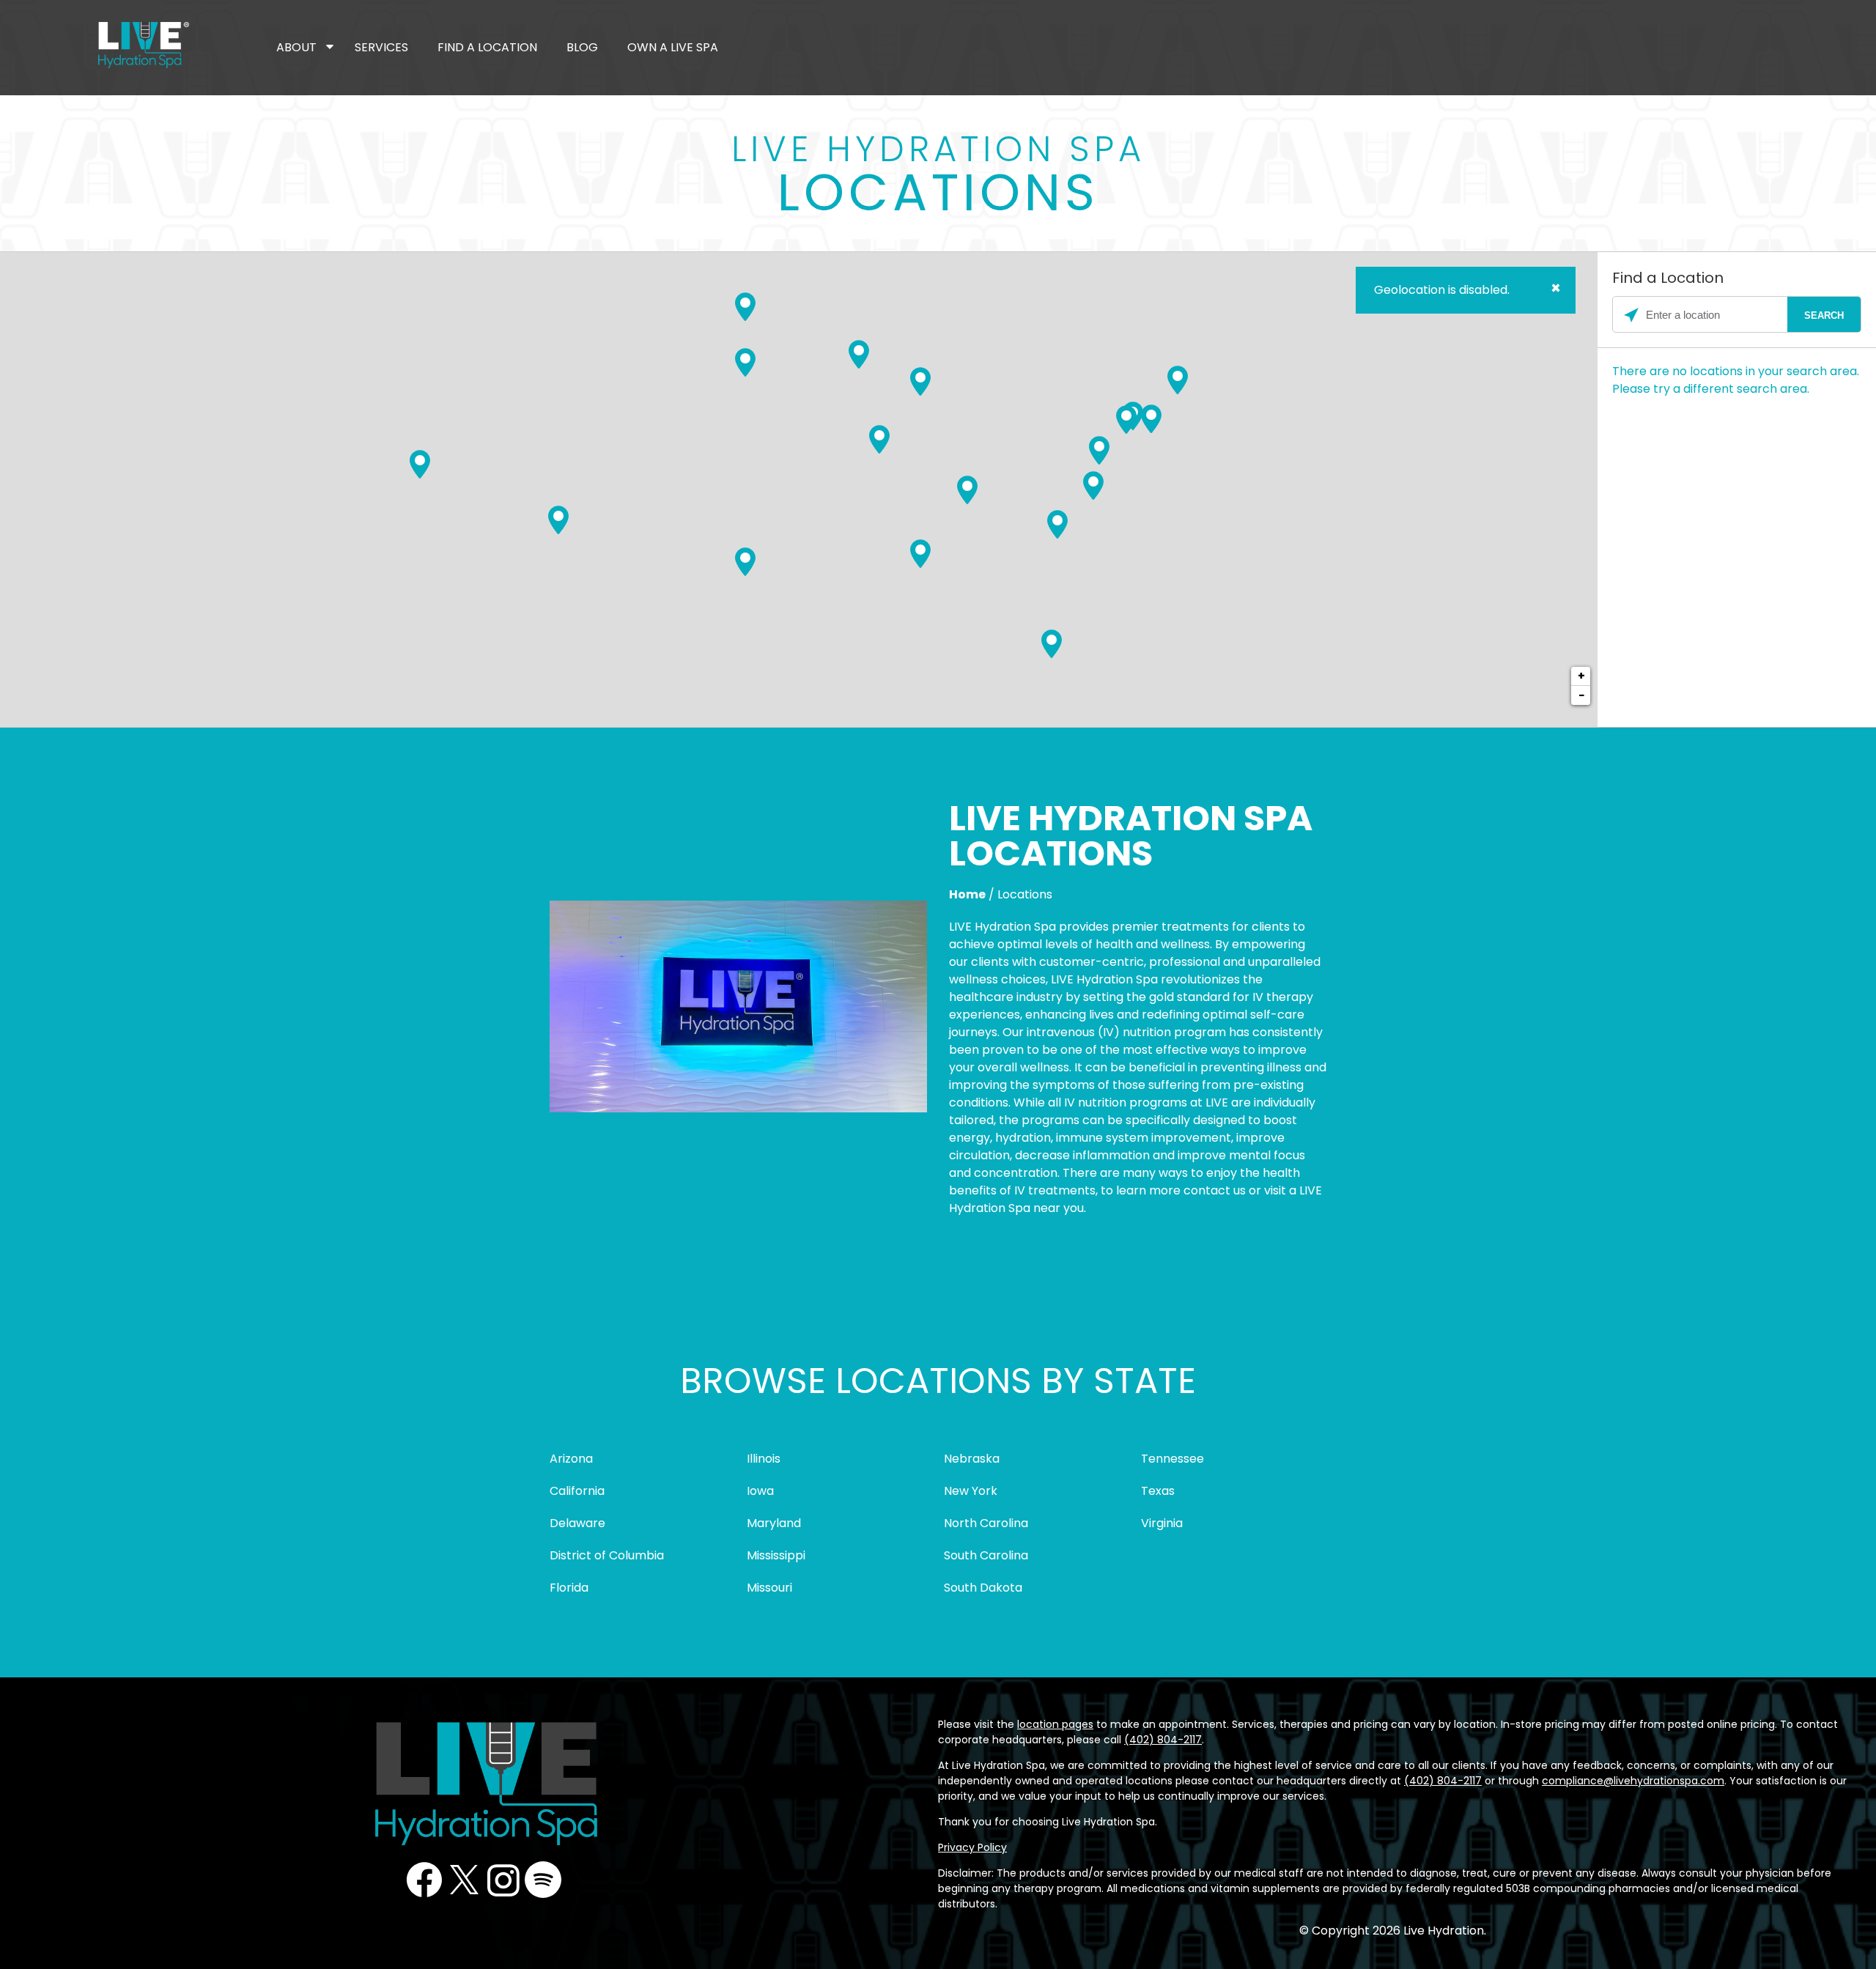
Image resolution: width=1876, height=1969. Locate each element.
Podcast (543, 1880)
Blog (582, 47)
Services (381, 47)
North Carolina (986, 1523)
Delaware (577, 1523)
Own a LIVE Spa (673, 47)
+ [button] (1581, 676)
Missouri (769, 1588)
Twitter (464, 1880)
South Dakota (983, 1588)
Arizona (571, 1459)
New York (971, 1491)
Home (967, 894)
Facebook (424, 1880)
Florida (569, 1588)
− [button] (1581, 695)
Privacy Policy (972, 1847)
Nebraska (972, 1459)
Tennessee (1172, 1459)
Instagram (503, 1880)
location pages (1055, 1724)
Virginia (1162, 1523)
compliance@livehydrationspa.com (1633, 1781)
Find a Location (487, 47)
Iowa (760, 1491)
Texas (1158, 1491)
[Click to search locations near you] (1631, 315)
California (577, 1491)
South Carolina (986, 1555)
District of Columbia (607, 1555)
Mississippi (776, 1555)
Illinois (764, 1459)
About (296, 47)
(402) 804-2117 (1163, 1740)
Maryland (774, 1523)
